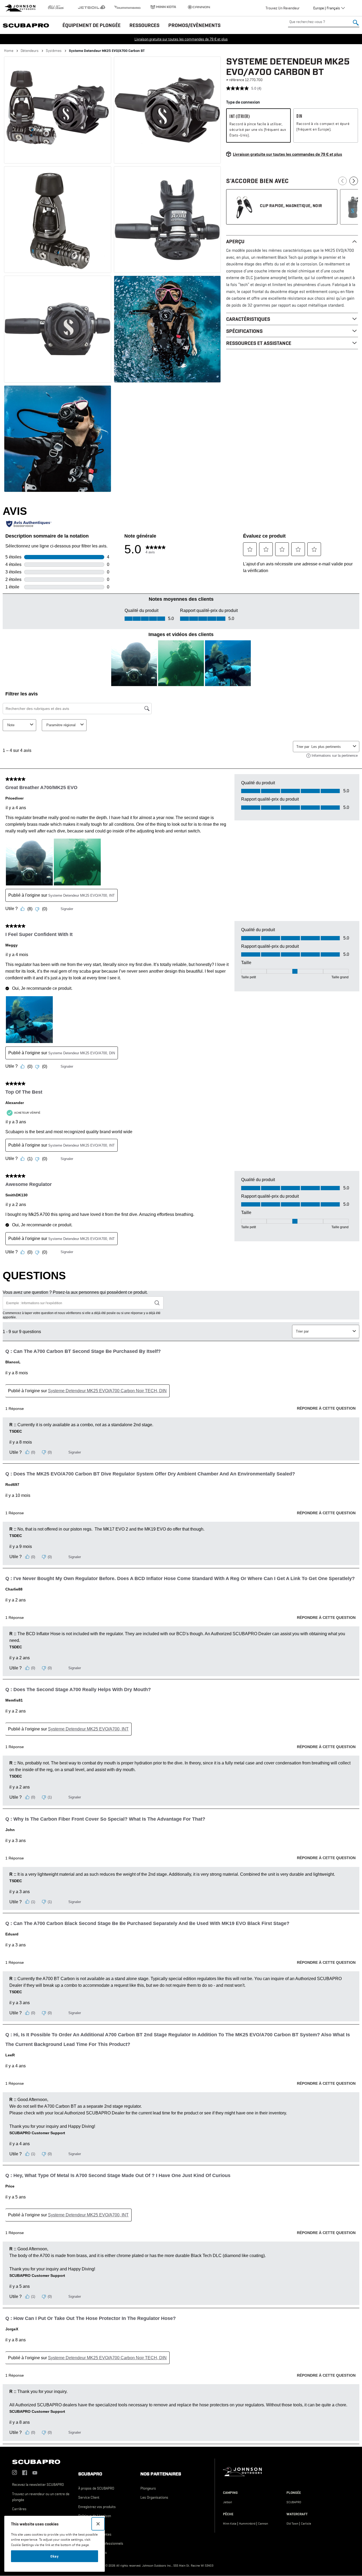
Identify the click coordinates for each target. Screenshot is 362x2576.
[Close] (98, 2524)
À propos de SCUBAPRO (96, 2488)
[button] (58, 110)
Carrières (19, 2509)
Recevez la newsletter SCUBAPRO (38, 2484)
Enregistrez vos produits (97, 2507)
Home (9, 51)
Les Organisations (154, 2497)
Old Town (292, 2524)
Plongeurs (148, 2488)
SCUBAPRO (294, 2502)
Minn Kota (230, 2524)
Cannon (263, 2524)
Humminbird (247, 2524)
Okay (55, 2556)
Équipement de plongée (92, 25)
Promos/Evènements (194, 25)
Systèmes (54, 51)
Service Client (89, 2497)
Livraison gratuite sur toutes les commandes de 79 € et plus (181, 39)
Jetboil (227, 2502)
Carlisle (306, 2524)
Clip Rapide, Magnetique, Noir (291, 206)
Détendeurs (30, 51)
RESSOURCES (144, 25)
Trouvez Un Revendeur (283, 8)
